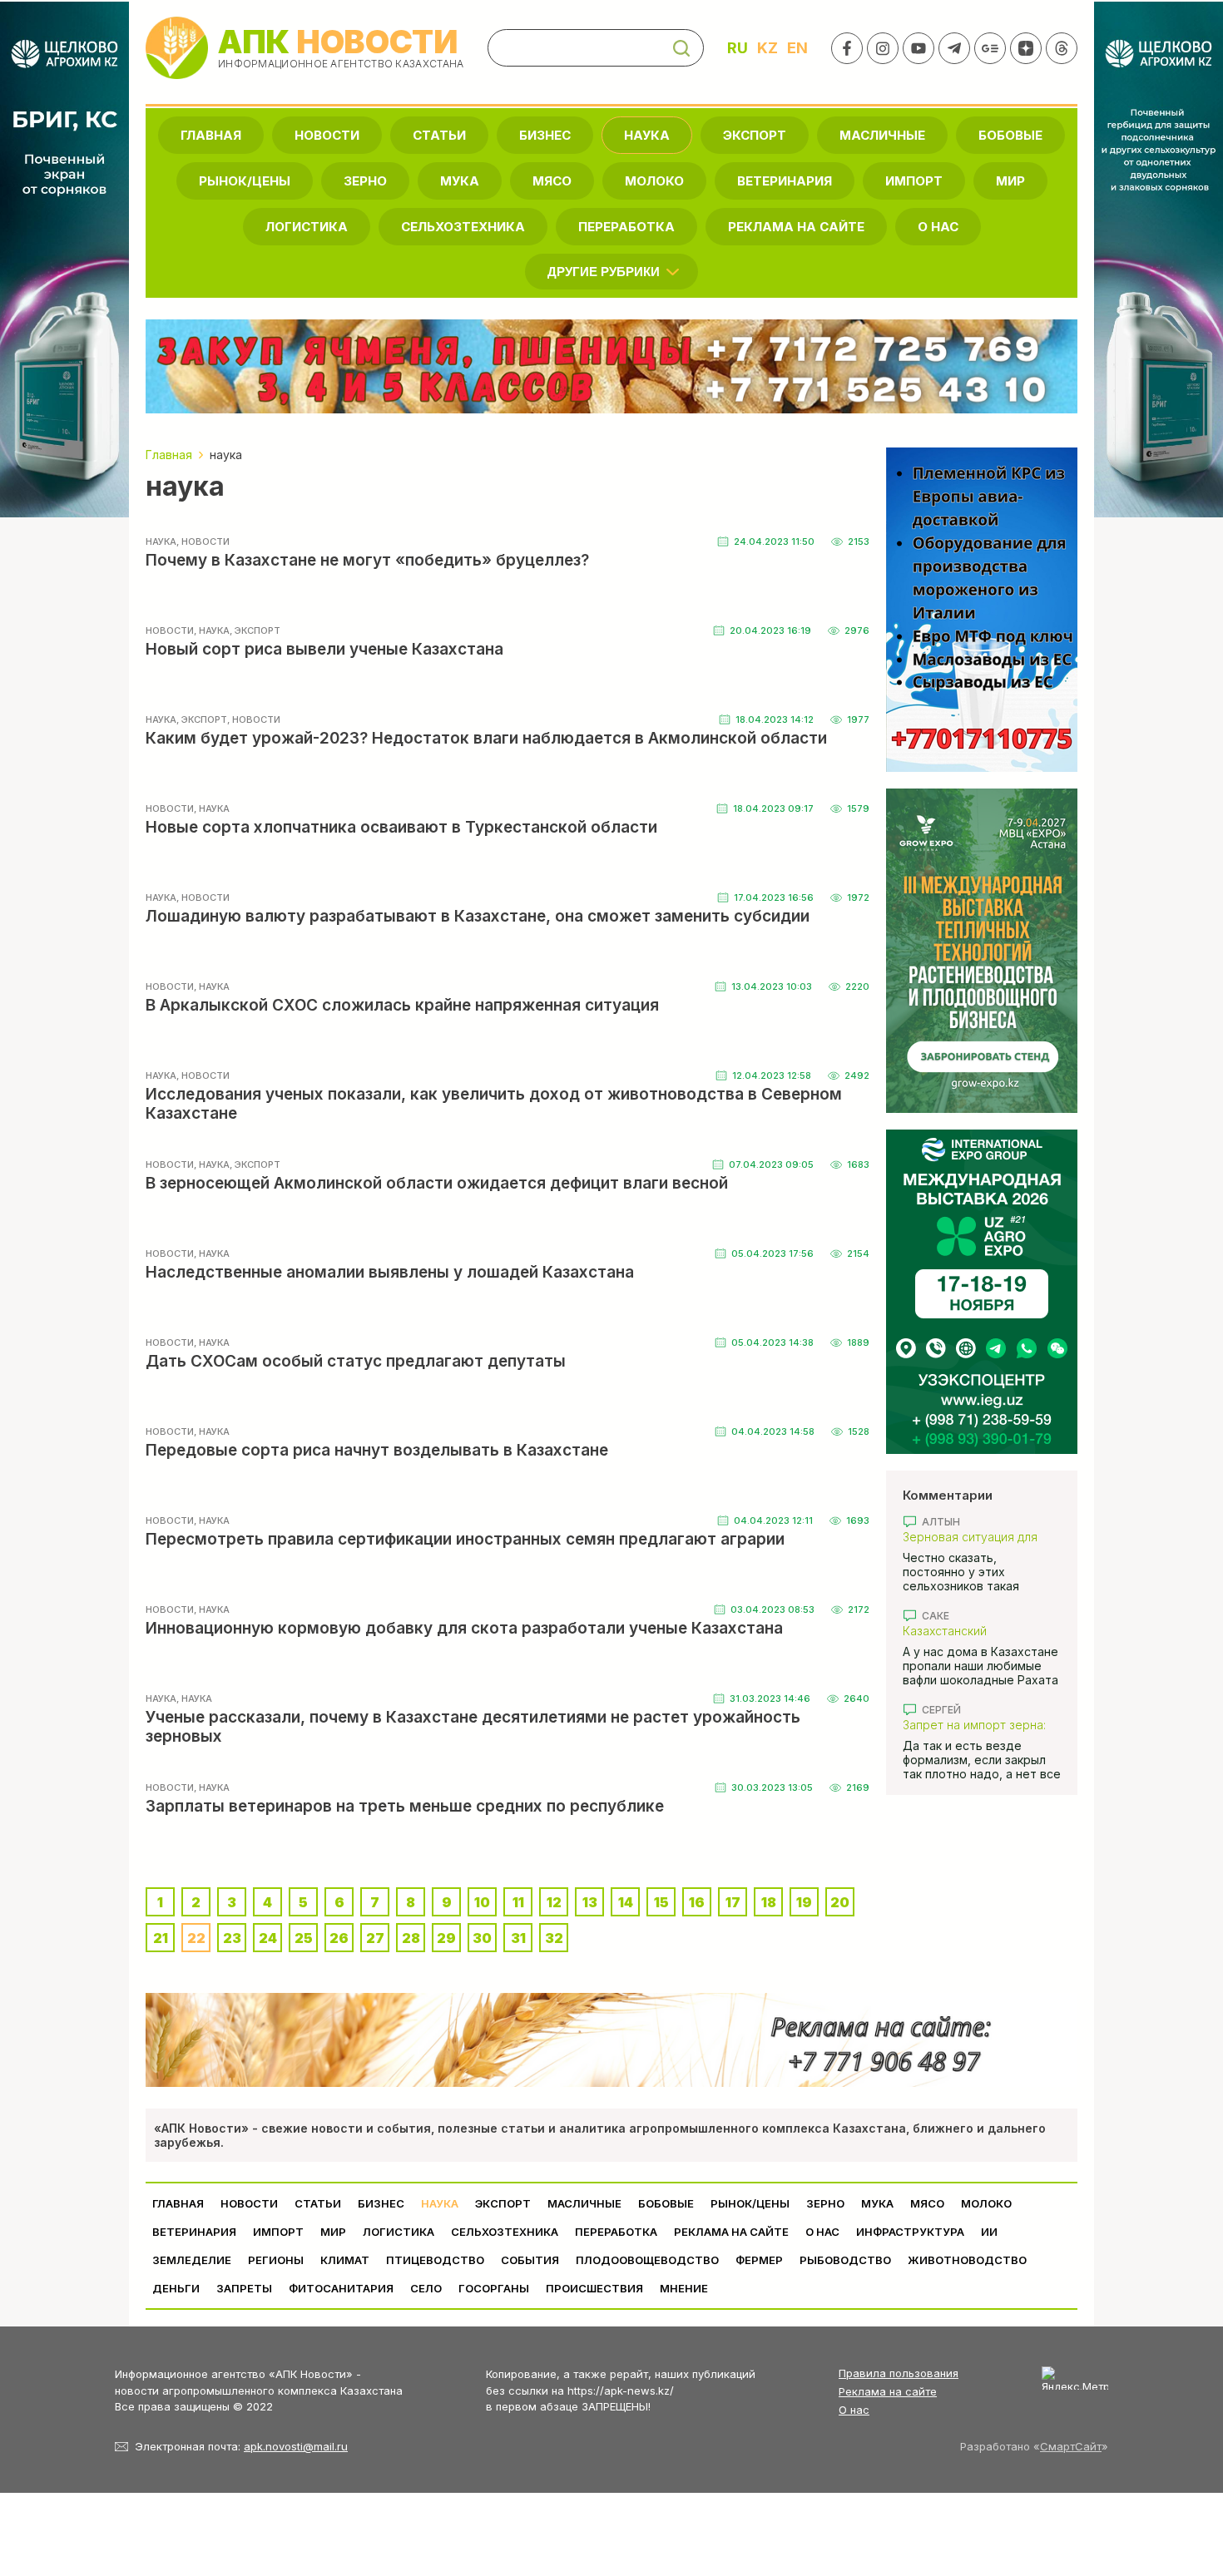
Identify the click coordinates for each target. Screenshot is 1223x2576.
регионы (276, 2260)
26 (339, 1938)
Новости (327, 135)
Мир (1010, 181)
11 (518, 1902)
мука (460, 181)
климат (345, 2260)
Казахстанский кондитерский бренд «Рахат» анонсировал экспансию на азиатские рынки (973, 1631)
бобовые (1010, 135)
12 (554, 1902)
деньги (176, 2288)
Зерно (365, 181)
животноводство (967, 2260)
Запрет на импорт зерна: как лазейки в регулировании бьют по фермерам (974, 1725)
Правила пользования (899, 2373)
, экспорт (255, 630)
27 (375, 1938)
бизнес (545, 135)
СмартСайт (1071, 2446)
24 (268, 1938)
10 (482, 1902)
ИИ (989, 2232)
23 (232, 1938)
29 (446, 1938)
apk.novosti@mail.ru (296, 2446)
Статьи (439, 135)
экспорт (755, 135)
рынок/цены (245, 181)
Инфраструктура (910, 2232)
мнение (684, 2288)
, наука (212, 630)
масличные (882, 135)
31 (518, 1938)
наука (647, 135)
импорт (914, 181)
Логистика (307, 227)
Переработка (626, 227)
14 (626, 1902)
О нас (854, 2410)
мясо (552, 181)
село (426, 2288)
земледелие (192, 2260)
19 (804, 1902)
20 (840, 1902)
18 (769, 1902)
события (530, 2260)
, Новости (203, 541)
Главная (211, 135)
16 (697, 1902)
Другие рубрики (604, 272)
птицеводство (435, 2260)
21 (161, 1938)
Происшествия (594, 2288)
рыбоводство (845, 2260)
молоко (654, 181)
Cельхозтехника (463, 227)
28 (411, 1938)
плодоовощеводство (647, 2260)
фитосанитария (341, 2288)
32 (554, 1938)
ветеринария (785, 181)
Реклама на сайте (796, 227)
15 (661, 1902)
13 (590, 1902)
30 (482, 1938)
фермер (759, 2260)
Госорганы (494, 2288)
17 (733, 1902)
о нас (938, 227)
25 (304, 1938)
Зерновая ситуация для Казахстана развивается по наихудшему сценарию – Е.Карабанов (982, 1537)
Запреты (244, 2288)
